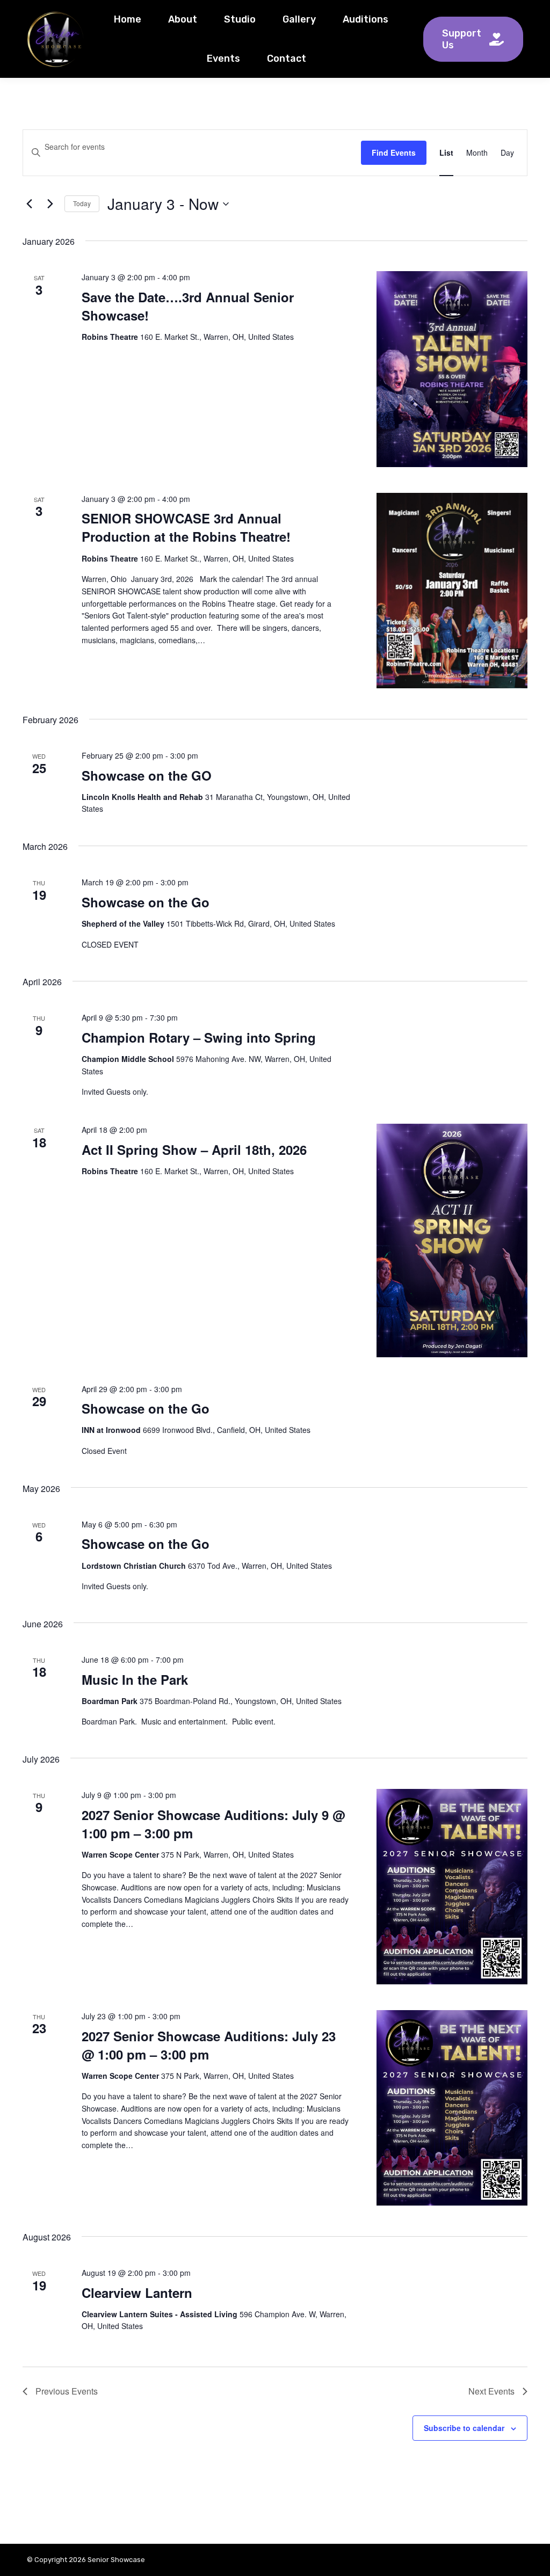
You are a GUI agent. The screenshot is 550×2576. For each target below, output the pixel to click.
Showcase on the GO (147, 775)
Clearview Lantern (137, 2293)
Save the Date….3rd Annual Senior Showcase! (188, 306)
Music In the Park (135, 1679)
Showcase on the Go (146, 902)
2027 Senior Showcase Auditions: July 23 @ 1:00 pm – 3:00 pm (209, 2045)
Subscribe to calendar (464, 2428)
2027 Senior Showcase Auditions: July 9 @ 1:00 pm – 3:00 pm (213, 1824)
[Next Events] (50, 204)
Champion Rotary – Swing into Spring (199, 1037)
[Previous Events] (29, 204)
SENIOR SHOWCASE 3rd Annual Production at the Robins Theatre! (186, 527)
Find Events (394, 152)
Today (82, 203)
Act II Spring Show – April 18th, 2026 (194, 1149)
